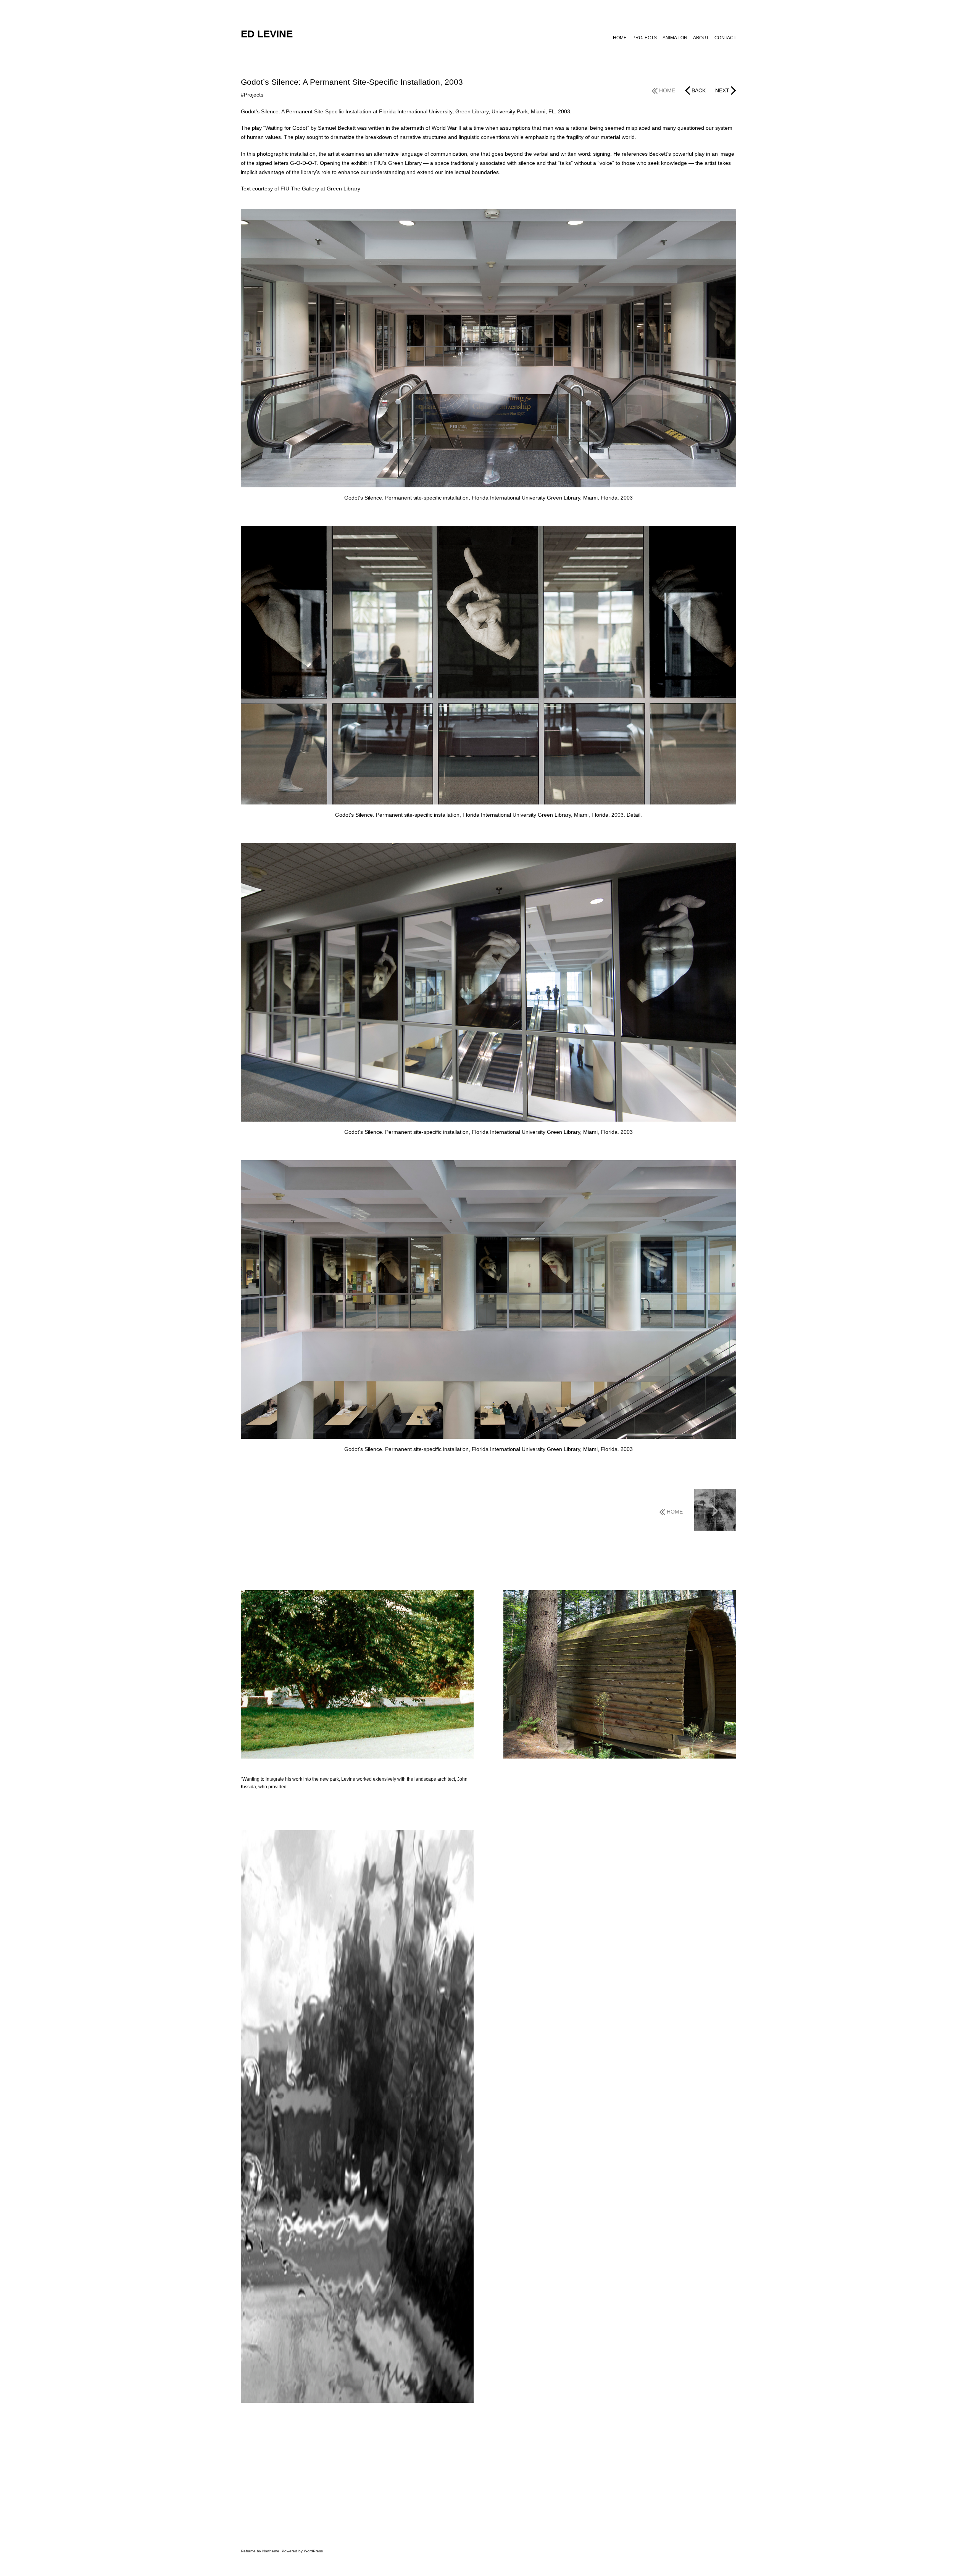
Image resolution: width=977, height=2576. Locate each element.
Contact (725, 38)
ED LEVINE (267, 34)
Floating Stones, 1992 (264, 1769)
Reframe (248, 2551)
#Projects (252, 95)
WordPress (313, 2551)
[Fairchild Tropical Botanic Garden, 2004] (715, 1511)
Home (620, 38)
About (701, 38)
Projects (645, 38)
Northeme (271, 2551)
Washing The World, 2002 (268, 2413)
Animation (675, 38)
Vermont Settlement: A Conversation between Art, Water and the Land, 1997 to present (597, 1769)
